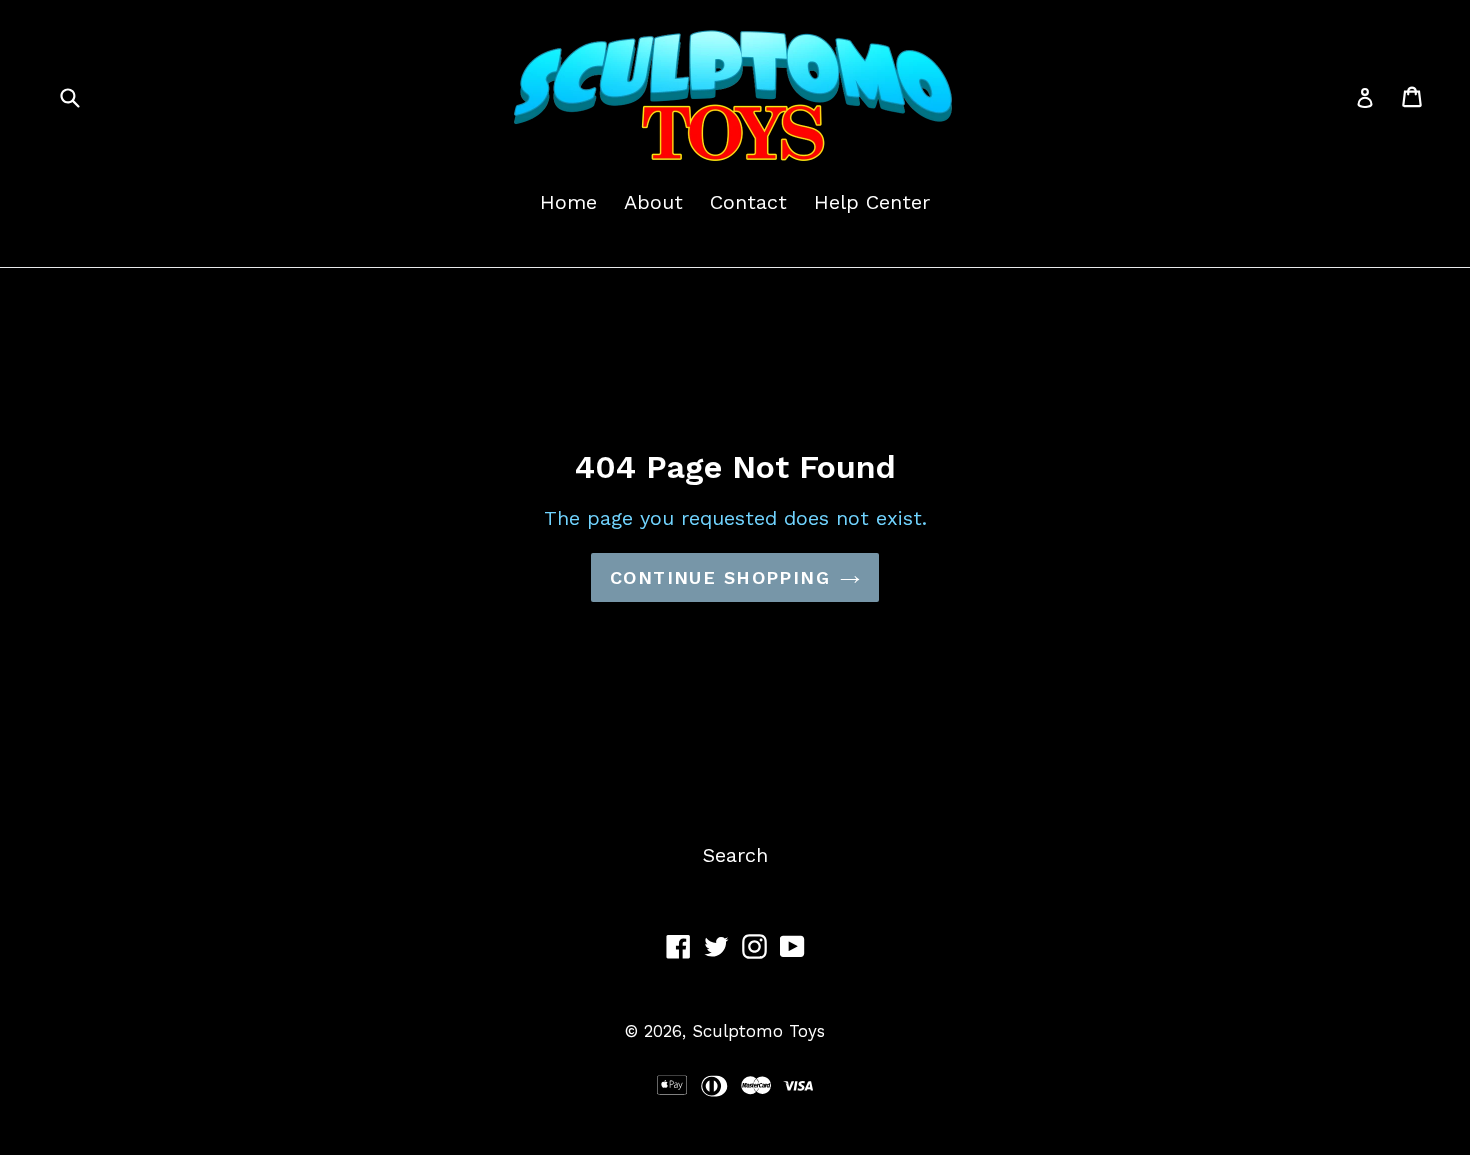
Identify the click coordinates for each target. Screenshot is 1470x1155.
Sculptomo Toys (758, 1031)
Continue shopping (720, 577)
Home (568, 202)
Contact (748, 202)
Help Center (872, 202)
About (653, 202)
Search (735, 855)
